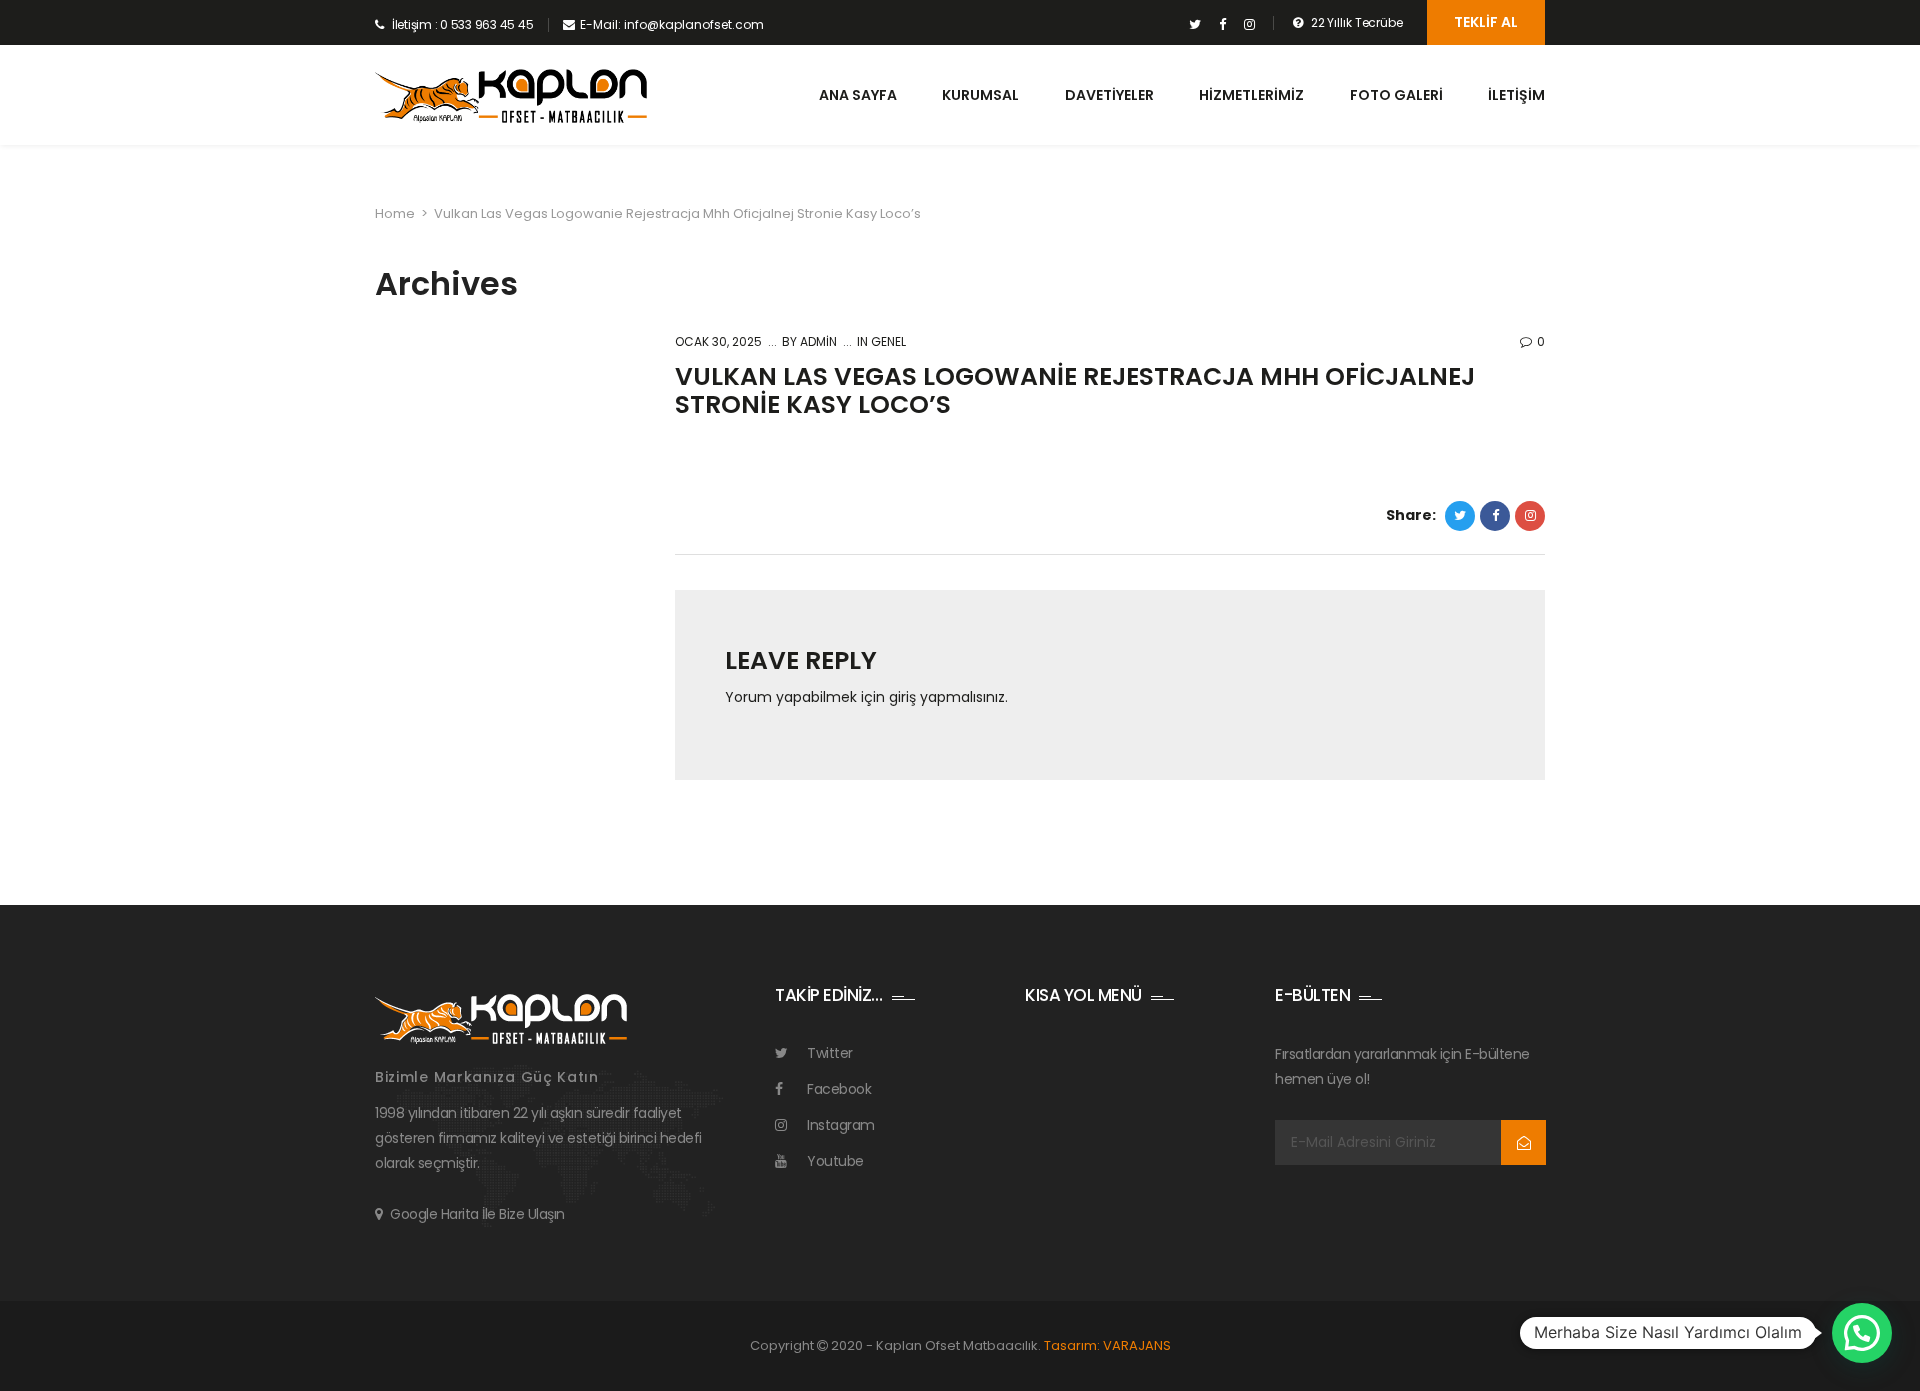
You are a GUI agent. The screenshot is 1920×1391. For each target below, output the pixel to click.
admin (817, 341)
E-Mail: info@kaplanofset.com (672, 24)
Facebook (839, 1089)
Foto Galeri (1396, 95)
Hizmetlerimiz (1251, 95)
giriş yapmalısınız (947, 697)
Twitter (830, 1053)
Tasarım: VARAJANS (1107, 1345)
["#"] (1195, 25)
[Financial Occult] (501, 1017)
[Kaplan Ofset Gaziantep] (511, 96)
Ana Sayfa (858, 95)
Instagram (841, 1125)
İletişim (1516, 95)
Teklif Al (1486, 22)
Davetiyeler (1109, 95)
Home (395, 213)
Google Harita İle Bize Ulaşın (477, 1214)
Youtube (835, 1161)
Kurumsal (980, 95)
